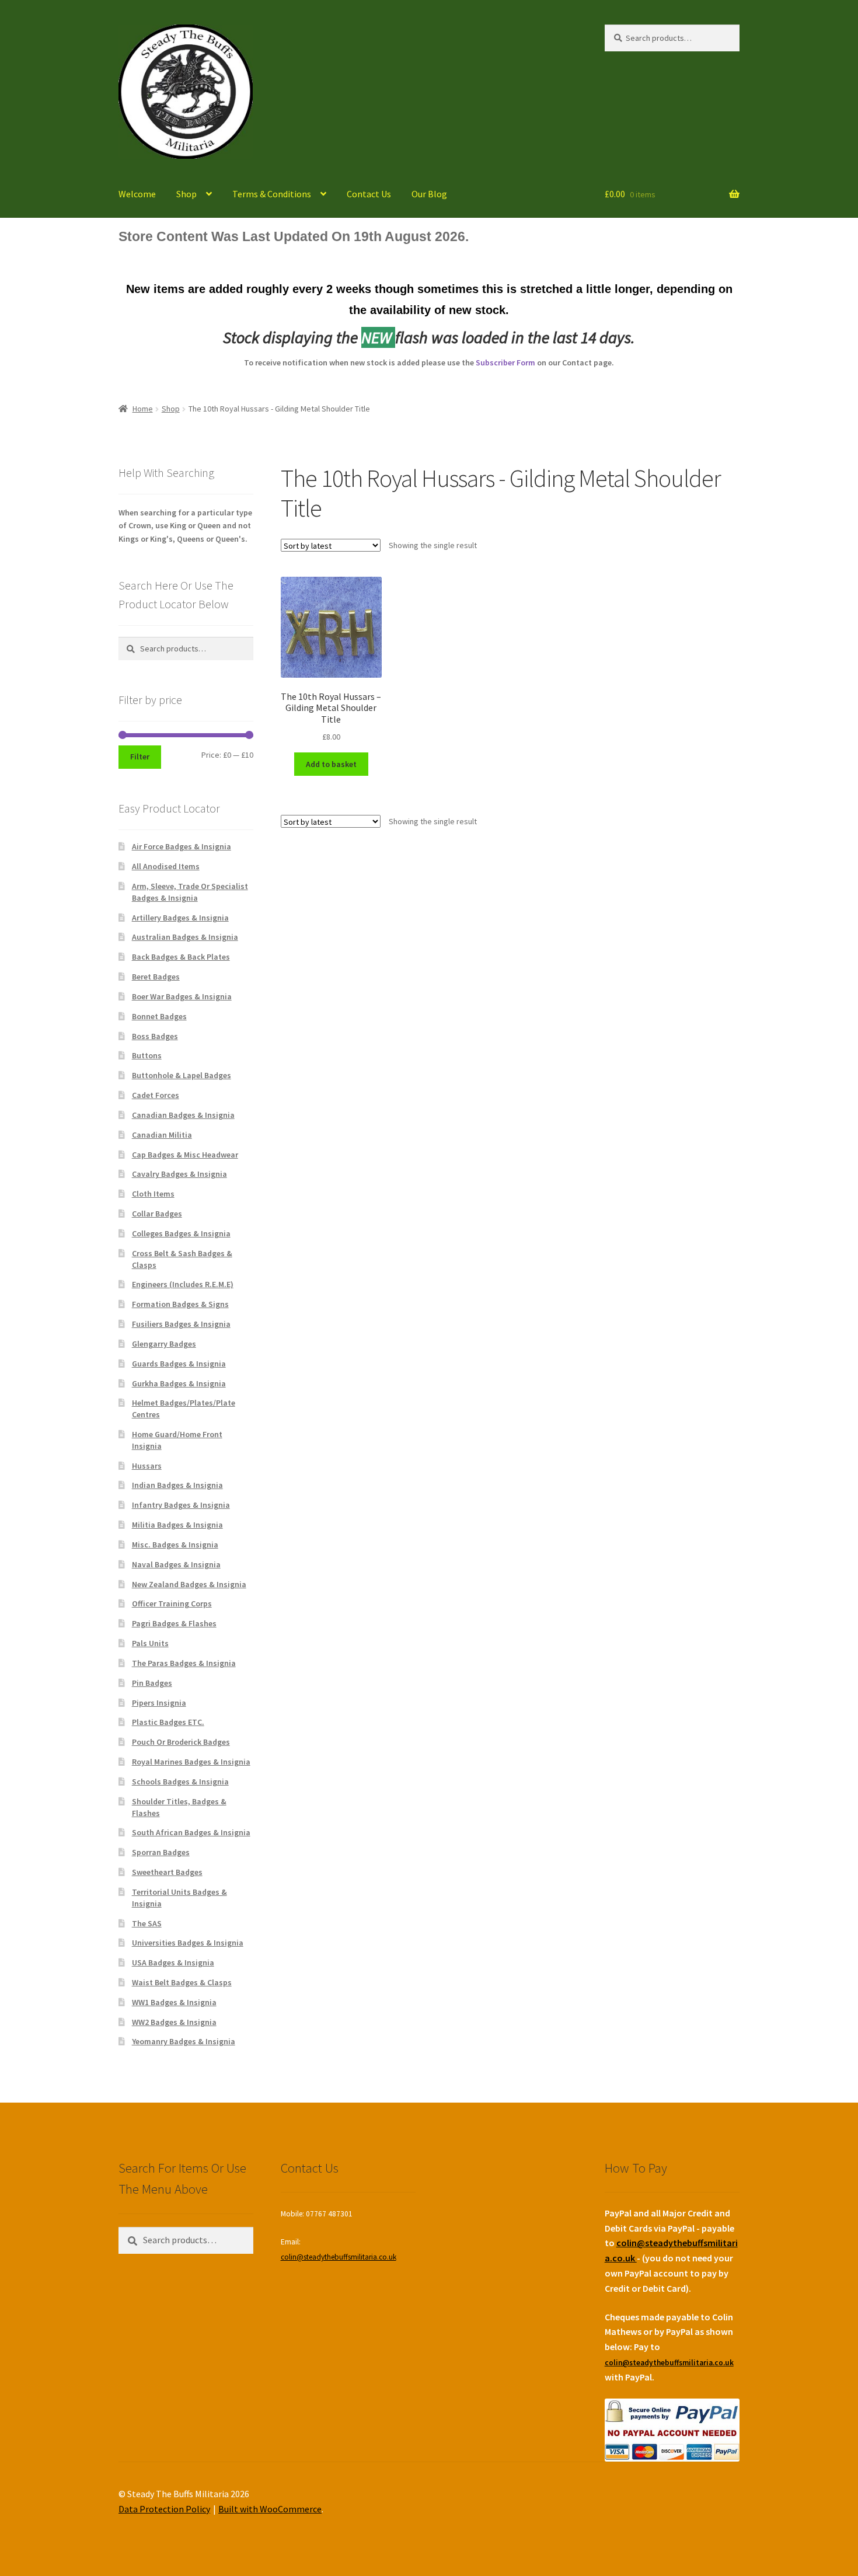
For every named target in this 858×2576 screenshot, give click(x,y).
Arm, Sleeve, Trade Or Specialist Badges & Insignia (190, 892)
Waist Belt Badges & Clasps (182, 1982)
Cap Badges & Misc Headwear (185, 1155)
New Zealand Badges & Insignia (189, 1584)
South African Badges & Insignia (191, 1832)
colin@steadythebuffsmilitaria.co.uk (339, 2257)
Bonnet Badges (159, 1016)
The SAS (147, 1923)
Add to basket (331, 764)
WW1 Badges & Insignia (174, 2002)
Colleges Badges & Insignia (181, 1233)
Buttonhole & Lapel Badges (182, 1075)
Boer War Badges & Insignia (182, 996)
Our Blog (429, 194)
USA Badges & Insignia (173, 1962)
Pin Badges (152, 1683)
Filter (140, 757)
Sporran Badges (161, 1852)
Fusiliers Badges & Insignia (181, 1324)
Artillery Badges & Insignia (180, 918)
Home (143, 409)
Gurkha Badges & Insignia (179, 1383)
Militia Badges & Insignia (177, 1525)
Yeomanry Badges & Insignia (184, 2041)
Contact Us (369, 194)
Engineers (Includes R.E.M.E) (183, 1284)
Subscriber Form (505, 362)
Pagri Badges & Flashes (174, 1623)
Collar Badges (157, 1214)
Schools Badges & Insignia (180, 1782)
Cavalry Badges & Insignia (179, 1174)
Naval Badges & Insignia (176, 1564)
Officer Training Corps (172, 1604)
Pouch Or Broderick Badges (181, 1742)
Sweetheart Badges (167, 1872)
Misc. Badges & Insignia (175, 1545)
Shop (186, 194)
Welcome (137, 194)
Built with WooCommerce (270, 2509)
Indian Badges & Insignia (177, 1485)
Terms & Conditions (272, 194)
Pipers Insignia (159, 1703)
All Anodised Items (166, 866)
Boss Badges (155, 1036)
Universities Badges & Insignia (188, 1943)
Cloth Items (153, 1194)
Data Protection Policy (164, 2509)
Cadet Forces (156, 1095)
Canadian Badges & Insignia (183, 1115)
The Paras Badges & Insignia (184, 1663)
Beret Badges (156, 977)
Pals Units (150, 1643)
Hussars (147, 1466)
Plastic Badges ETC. (168, 1722)
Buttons (147, 1055)
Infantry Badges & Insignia (181, 1505)
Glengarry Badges (164, 1344)
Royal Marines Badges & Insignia (191, 1762)
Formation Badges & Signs (180, 1304)
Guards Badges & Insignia (179, 1364)
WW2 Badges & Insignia (174, 2022)
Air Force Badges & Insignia (182, 846)
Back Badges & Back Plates (181, 957)
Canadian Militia (162, 1135)
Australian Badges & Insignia (185, 937)
